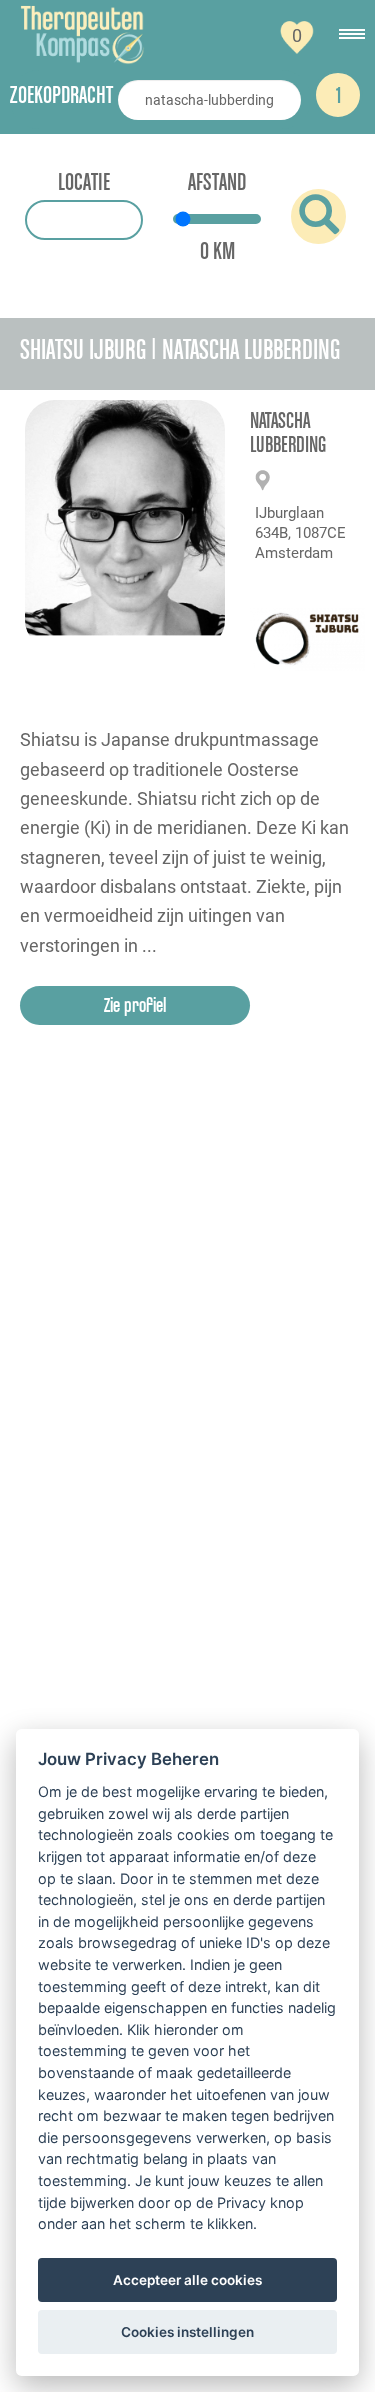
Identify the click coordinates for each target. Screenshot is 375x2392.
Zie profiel (135, 1004)
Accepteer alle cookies (187, 2280)
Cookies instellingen (187, 2332)
